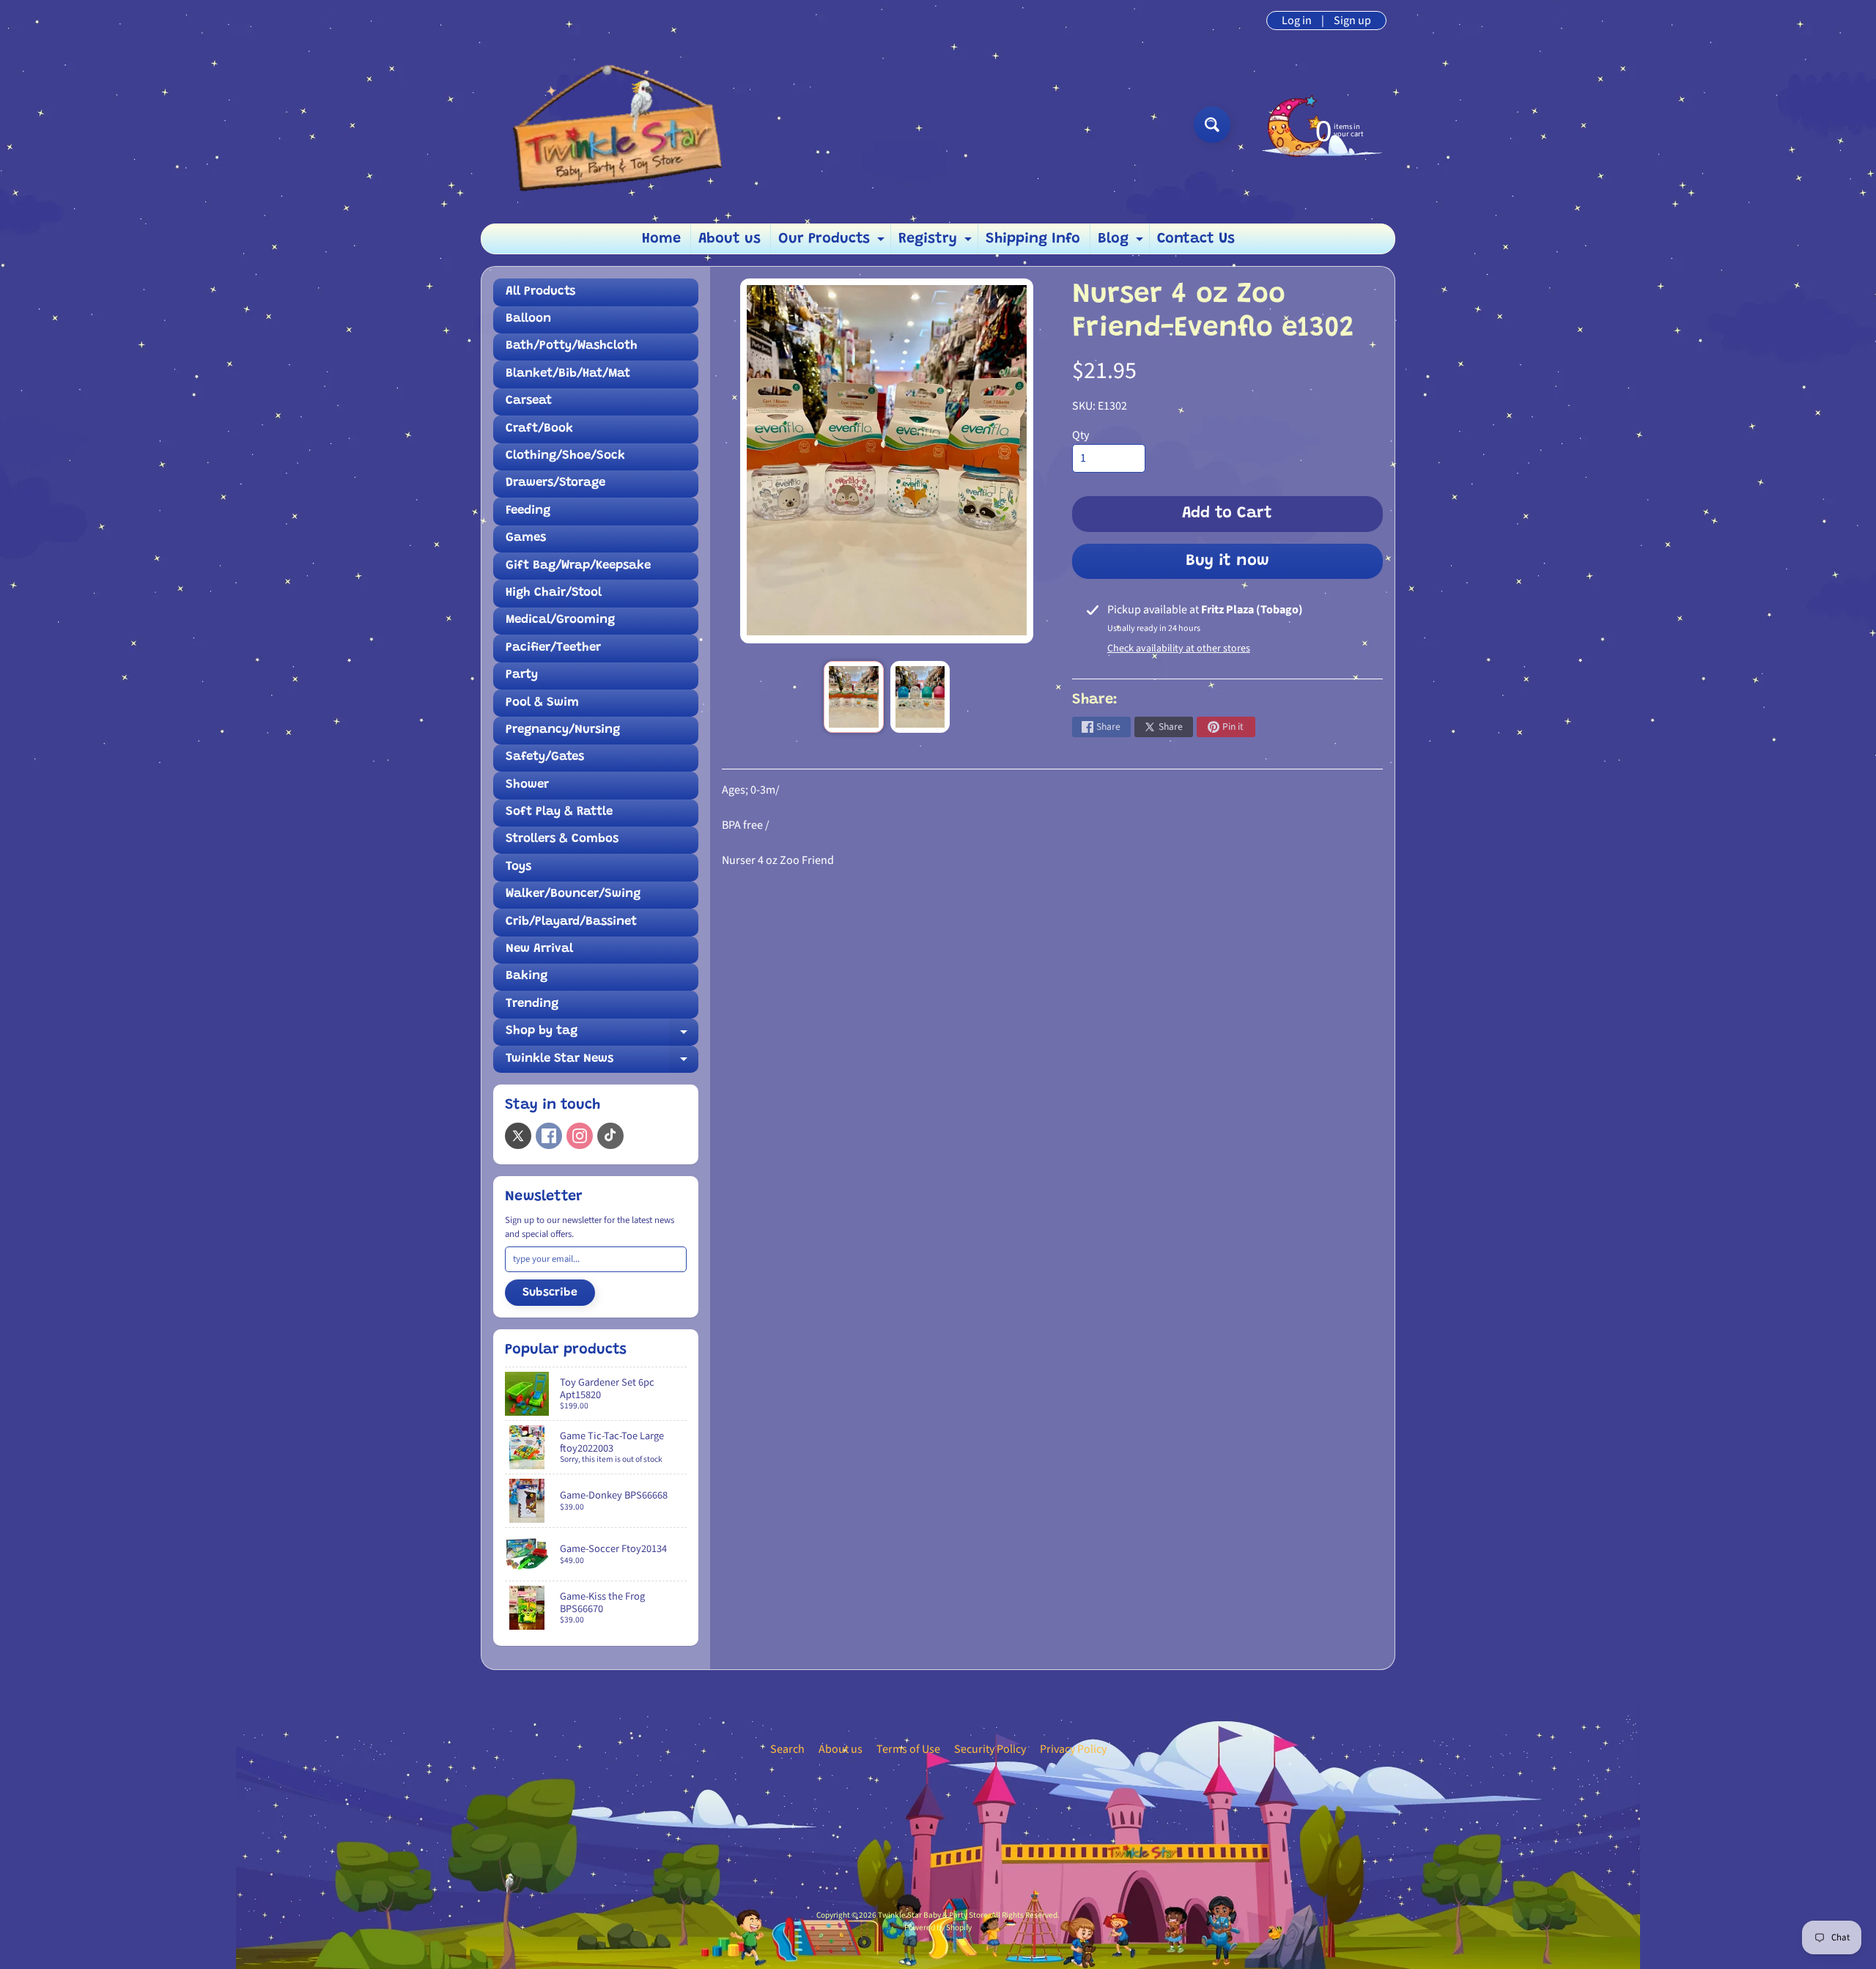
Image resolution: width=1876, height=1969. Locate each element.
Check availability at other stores (1179, 649)
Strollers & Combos (562, 839)
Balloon (528, 319)
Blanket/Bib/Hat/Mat (568, 374)
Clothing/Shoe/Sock (565, 456)
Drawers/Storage (555, 483)
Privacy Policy (1073, 1749)
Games (526, 538)
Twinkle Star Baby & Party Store (933, 1915)
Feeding (528, 511)
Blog (1122, 243)
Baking (527, 976)
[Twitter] (518, 1136)
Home (661, 239)
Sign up (1352, 21)
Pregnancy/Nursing (563, 730)
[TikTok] (610, 1136)
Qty (1081, 435)
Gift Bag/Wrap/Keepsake (578, 566)
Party (522, 675)
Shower (527, 785)
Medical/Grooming (560, 620)
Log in (1297, 21)
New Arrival (539, 949)
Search (787, 1749)
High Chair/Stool (554, 593)
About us (730, 239)
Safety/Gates (545, 757)
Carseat (529, 401)
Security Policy (990, 1749)
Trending (532, 1004)
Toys (518, 867)
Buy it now (1227, 561)
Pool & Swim (542, 703)
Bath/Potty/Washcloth (572, 346)
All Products (540, 292)
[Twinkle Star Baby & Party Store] (609, 124)
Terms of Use (908, 1749)
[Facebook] (549, 1136)
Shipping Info (1033, 239)
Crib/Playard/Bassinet (571, 922)
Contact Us (1196, 239)
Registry (937, 243)
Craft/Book (539, 429)
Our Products (833, 243)
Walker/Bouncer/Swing (573, 894)
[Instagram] (580, 1136)
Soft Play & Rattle (559, 812)
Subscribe (550, 1293)
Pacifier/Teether (553, 648)
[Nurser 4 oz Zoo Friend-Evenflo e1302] (853, 697)
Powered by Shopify (938, 1928)
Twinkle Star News (602, 1063)
